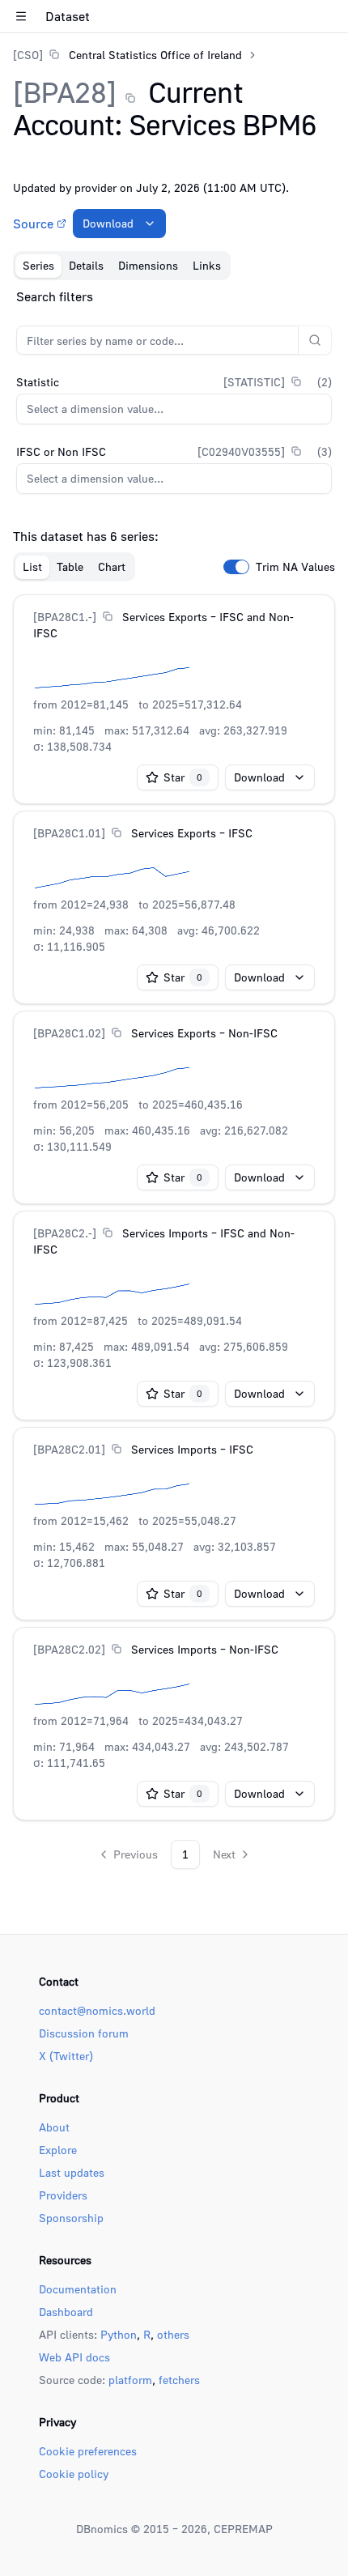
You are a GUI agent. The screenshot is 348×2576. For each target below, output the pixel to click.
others (173, 2334)
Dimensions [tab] (148, 265)
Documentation (78, 2289)
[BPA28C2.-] (65, 1233)
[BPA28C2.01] (69, 1449)
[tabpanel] (174, 1078)
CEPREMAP (243, 2529)
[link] (127, 55)
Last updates (72, 2172)
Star (183, 777)
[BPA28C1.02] (69, 1033)
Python (119, 2334)
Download (108, 223)
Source (33, 224)
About (54, 2127)
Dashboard (66, 2312)
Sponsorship (71, 2218)
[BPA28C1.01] (69, 833)
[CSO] (28, 55)
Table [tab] (70, 566)
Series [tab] (38, 265)
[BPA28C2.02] (69, 1649)
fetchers (179, 2380)
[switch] (236, 567)
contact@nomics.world (97, 2010)
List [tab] (32, 566)
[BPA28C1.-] (65, 617)
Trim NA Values (295, 567)
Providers (63, 2195)
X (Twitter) (66, 2056)
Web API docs (74, 2357)
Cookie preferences (88, 2451)
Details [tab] (86, 265)
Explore (58, 2150)
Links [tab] (207, 265)
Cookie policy (74, 2474)
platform (130, 2380)
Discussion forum (84, 2033)
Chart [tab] (112, 566)
